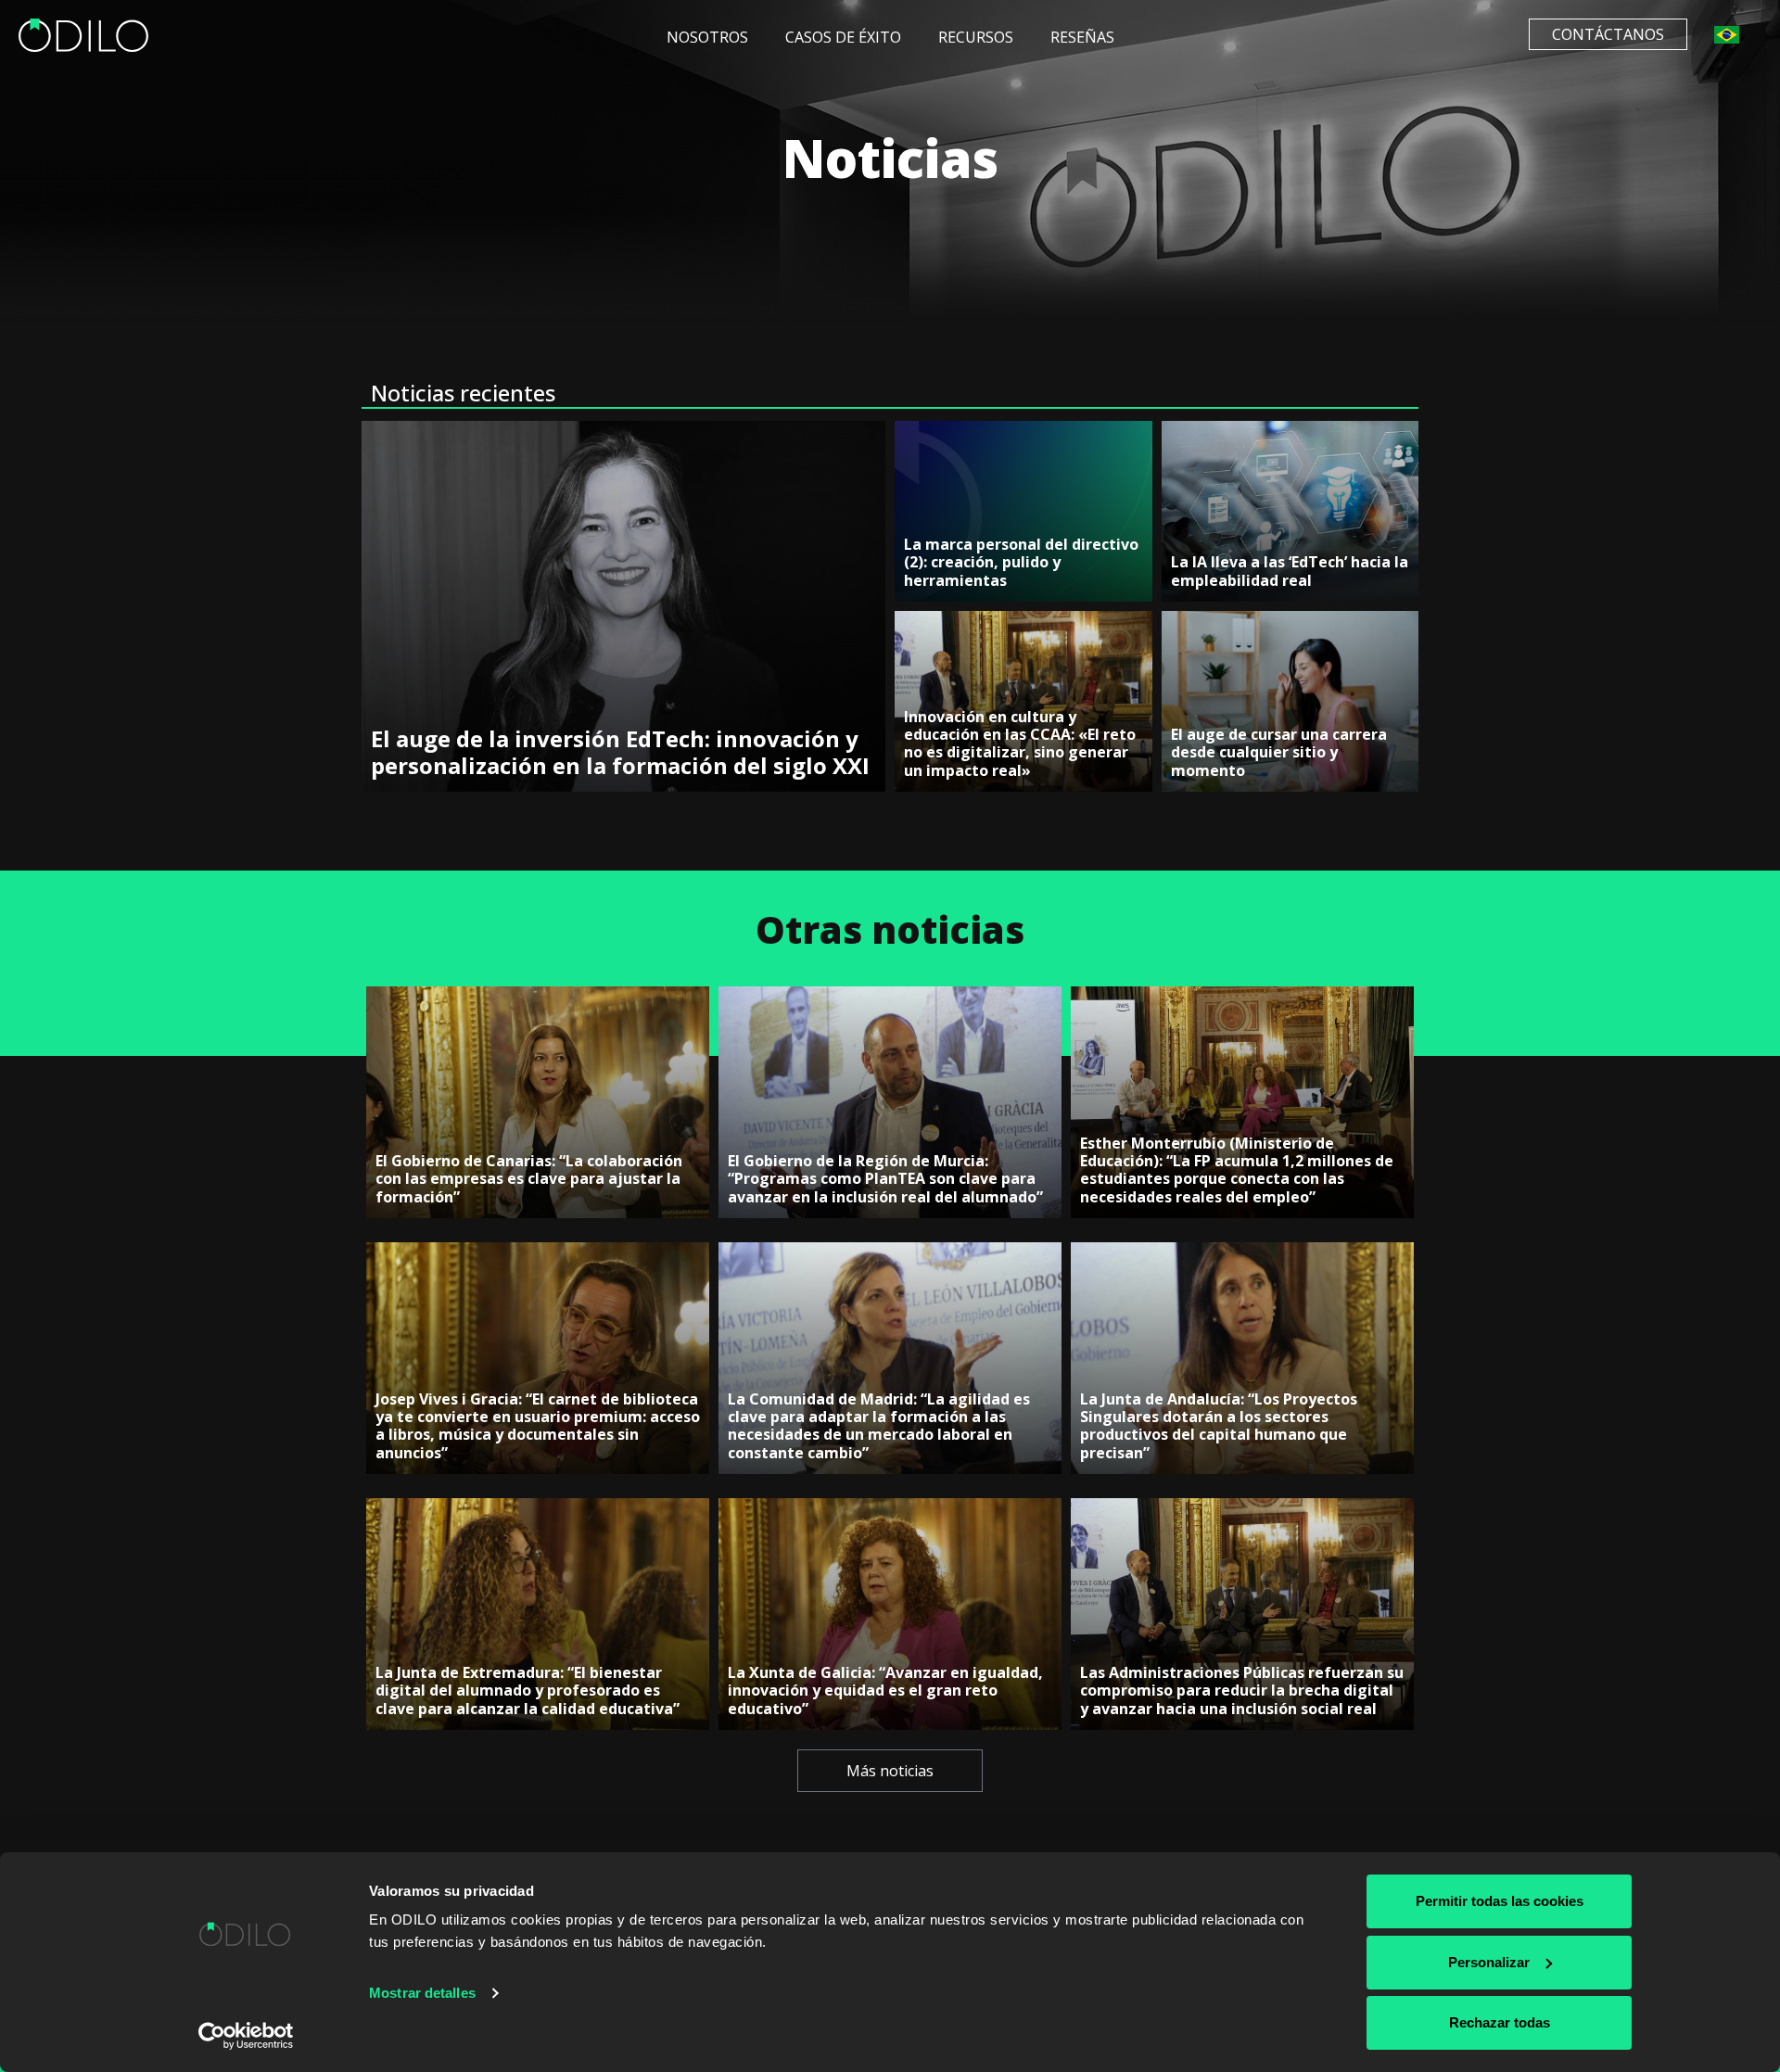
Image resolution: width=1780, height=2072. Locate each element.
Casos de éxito (843, 37)
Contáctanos (1608, 34)
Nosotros (707, 37)
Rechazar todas (1500, 2022)
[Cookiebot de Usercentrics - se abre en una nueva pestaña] (246, 2036)
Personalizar (1489, 1962)
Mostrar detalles (422, 1993)
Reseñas (1082, 37)
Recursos (976, 37)
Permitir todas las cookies (1500, 1901)
